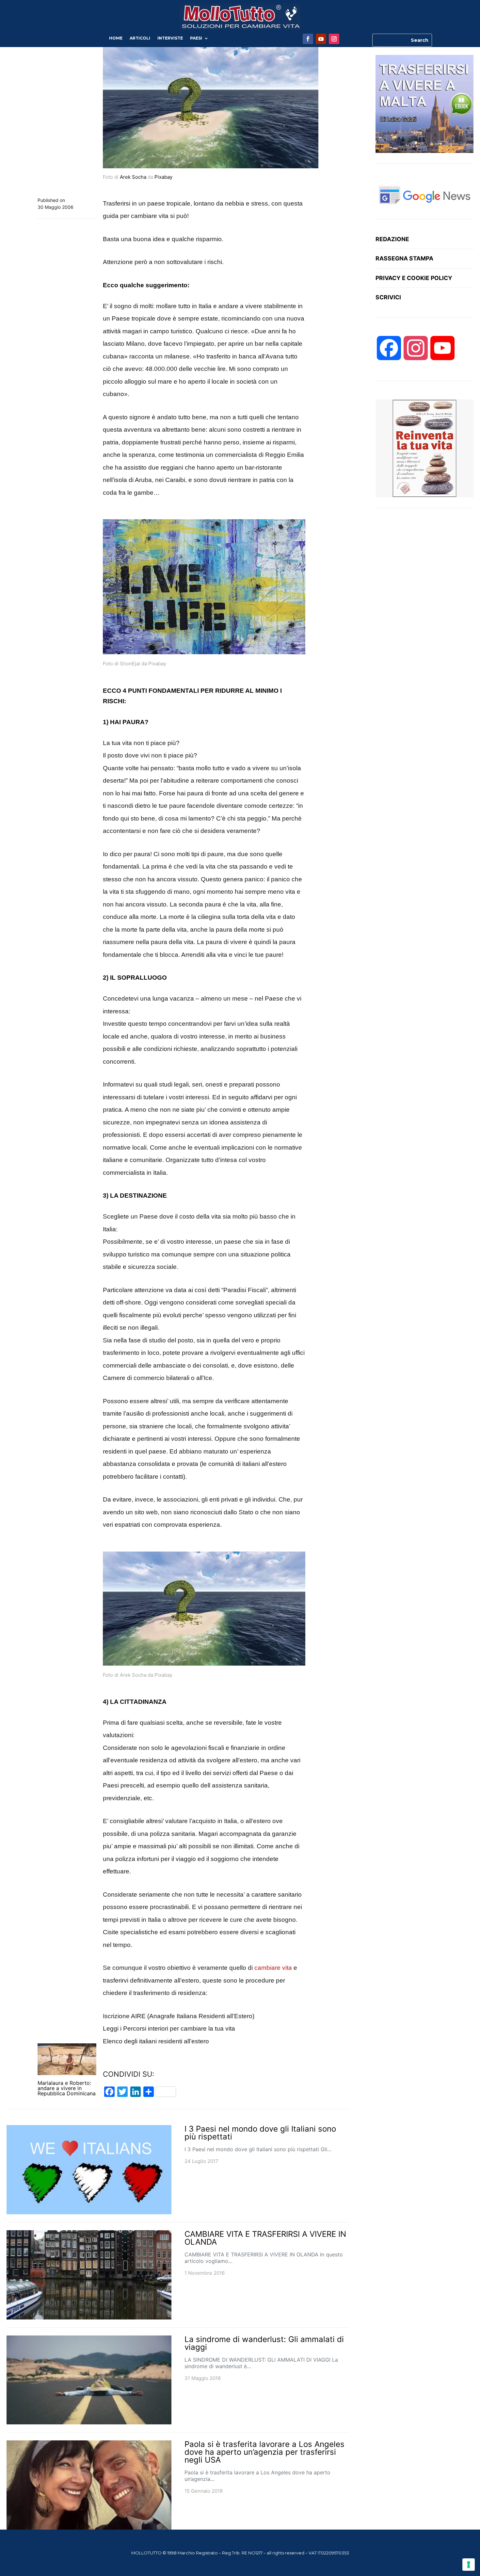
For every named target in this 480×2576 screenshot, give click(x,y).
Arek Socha (133, 177)
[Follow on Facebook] (308, 39)
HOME (116, 38)
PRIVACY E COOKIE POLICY (414, 278)
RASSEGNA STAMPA (404, 258)
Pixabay (163, 177)
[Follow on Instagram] (334, 39)
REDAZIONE (392, 239)
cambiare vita (273, 1968)
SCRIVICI (388, 297)
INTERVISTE (170, 38)
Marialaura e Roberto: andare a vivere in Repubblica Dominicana (67, 2088)
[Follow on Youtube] (321, 39)
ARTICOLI (140, 38)
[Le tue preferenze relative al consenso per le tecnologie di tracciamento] (469, 2565)
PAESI (196, 38)
